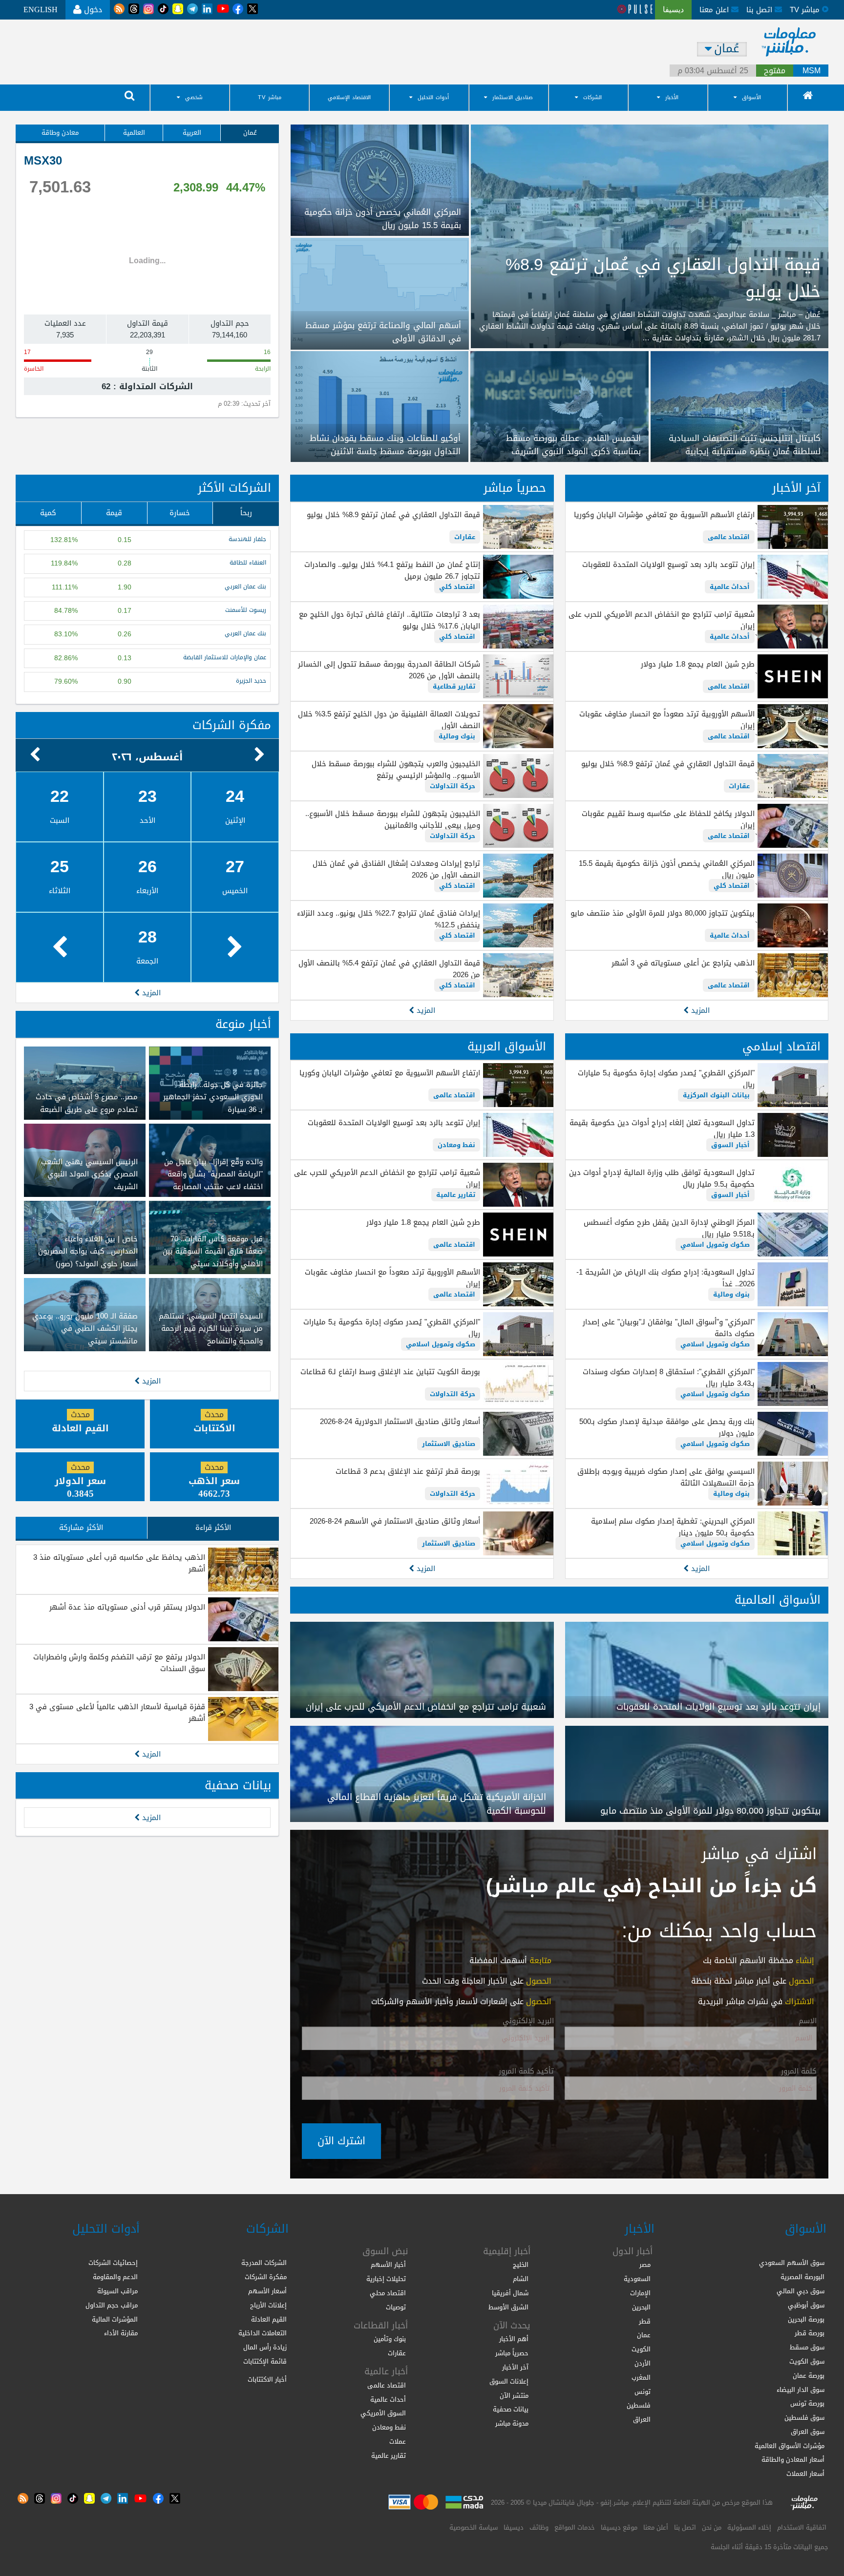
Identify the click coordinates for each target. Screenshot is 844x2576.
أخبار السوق (730, 1145)
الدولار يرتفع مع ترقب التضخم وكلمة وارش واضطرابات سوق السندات (119, 1663)
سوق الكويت (807, 2361)
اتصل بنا (760, 10)
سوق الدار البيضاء (801, 2390)
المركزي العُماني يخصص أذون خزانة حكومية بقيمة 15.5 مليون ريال (667, 869)
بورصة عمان (809, 2376)
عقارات (739, 786)
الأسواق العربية (507, 1047)
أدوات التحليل (433, 97)
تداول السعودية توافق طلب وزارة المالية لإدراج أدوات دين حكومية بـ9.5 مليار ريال (662, 1178)
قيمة (114, 513)
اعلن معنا (715, 10)
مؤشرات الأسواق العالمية (790, 2446)
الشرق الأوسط (508, 2307)
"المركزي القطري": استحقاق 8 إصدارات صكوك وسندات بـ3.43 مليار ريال (669, 1378)
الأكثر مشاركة (81, 1528)
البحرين (641, 2307)
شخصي (194, 97)
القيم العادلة (269, 2319)
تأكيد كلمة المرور (526, 2072)
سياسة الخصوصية (474, 2527)
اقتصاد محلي (388, 2293)
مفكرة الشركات (232, 725)
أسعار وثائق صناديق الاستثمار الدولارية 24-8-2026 (400, 1422)
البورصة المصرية (802, 2277)
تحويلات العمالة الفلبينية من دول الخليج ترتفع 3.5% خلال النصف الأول (389, 720)
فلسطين (639, 2405)
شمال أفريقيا (510, 2293)
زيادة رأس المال (265, 2347)
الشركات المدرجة (264, 2263)
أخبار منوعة (243, 1024)
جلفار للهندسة (247, 539)
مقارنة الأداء (121, 2333)
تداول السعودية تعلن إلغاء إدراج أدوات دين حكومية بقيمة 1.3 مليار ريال (662, 1129)
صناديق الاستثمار (513, 97)
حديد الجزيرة (251, 681)
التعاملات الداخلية (263, 2333)
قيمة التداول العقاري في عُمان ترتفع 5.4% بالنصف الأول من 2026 (389, 969)
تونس (643, 2392)
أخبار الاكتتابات (267, 2379)
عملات (398, 2441)
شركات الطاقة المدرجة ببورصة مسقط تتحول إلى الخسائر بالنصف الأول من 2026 (389, 670)
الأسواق (751, 97)
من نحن (712, 2527)
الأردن (643, 2363)
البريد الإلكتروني (528, 2021)
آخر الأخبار (796, 488)
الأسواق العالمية (778, 1600)
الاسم (808, 2021)
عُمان (250, 133)
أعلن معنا (656, 2527)
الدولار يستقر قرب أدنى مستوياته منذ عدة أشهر (127, 1607)
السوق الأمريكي (383, 2413)
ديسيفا (514, 2527)
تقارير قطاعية (454, 686)
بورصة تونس (807, 2403)
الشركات (592, 97)
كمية (48, 513)
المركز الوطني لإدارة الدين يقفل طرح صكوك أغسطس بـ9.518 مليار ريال (669, 1228)
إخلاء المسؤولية (749, 2527)
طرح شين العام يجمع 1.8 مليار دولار (698, 664)
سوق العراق (808, 2432)
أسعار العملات (805, 2474)
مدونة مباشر (512, 2423)
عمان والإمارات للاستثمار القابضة (225, 658)
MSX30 (43, 161)
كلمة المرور (799, 2072)
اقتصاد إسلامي (781, 1047)
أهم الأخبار (514, 2339)
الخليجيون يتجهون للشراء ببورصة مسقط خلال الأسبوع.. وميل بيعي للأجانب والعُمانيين (392, 819)
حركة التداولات (453, 786)
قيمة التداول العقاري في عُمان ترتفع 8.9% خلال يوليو (668, 764)
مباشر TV (270, 97)
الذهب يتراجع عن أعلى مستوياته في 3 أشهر (683, 963)
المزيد (699, 1010)
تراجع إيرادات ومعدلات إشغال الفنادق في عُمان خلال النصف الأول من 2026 (396, 869)
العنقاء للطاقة (248, 563)
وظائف (539, 2527)
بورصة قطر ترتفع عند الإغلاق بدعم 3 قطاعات (408, 1471)
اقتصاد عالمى (729, 537)
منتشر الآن (514, 2396)
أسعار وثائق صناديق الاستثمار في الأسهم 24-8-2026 (395, 1521)
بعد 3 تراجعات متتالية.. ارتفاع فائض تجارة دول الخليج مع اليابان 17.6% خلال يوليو (389, 620)
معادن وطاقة (60, 133)
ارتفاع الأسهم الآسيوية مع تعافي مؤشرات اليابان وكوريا (664, 515)
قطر (645, 2321)
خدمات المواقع (575, 2527)
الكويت (641, 2349)
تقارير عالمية (456, 1195)
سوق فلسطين (804, 2418)
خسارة (180, 513)
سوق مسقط (807, 2347)
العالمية (134, 133)
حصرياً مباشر (515, 488)
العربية (192, 133)
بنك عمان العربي (245, 587)
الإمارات (640, 2293)
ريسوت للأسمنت (246, 610)
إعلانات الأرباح (268, 2305)
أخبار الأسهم (388, 2265)
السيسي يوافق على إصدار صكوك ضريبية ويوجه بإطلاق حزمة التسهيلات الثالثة (666, 1477)
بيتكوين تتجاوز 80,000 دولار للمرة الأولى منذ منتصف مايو (663, 913)
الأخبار (672, 97)
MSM (812, 71)
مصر (645, 2265)
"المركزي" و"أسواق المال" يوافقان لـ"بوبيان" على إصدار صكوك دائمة (669, 1328)
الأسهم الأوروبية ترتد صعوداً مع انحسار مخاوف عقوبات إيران (667, 720)
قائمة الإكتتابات (265, 2361)
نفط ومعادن (456, 1145)
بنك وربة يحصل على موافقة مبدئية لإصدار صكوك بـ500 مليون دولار (667, 1427)
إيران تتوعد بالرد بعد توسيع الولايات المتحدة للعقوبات (668, 565)
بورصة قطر (810, 2333)
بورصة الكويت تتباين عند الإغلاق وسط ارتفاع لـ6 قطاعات (390, 1372)
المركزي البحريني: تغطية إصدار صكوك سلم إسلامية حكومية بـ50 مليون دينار (673, 1527)
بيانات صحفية (238, 1785)
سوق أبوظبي (806, 2305)
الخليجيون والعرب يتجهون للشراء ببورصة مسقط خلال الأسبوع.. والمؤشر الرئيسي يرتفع (396, 770)
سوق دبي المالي (801, 2291)
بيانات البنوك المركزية (716, 1095)
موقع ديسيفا (619, 2527)
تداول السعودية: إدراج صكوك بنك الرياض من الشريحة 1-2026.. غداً (665, 1278)
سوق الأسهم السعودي (792, 2263)
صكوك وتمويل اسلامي (715, 1245)
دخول (92, 10)
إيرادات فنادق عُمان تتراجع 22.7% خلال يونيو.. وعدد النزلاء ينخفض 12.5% (388, 919)
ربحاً (246, 513)
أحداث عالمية (730, 587)
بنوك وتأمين (390, 2339)
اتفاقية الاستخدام (802, 2527)
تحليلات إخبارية (386, 2279)
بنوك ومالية (457, 736)
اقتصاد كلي (732, 886)
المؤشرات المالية (115, 2319)
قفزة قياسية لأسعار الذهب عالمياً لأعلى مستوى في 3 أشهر (117, 1713)
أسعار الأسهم (267, 2291)
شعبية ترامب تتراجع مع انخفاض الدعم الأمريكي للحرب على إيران (662, 620)
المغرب (641, 2377)
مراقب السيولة (117, 2291)
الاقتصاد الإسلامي (349, 97)
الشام (521, 2279)
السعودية (637, 2279)
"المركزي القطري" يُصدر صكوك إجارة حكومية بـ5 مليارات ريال (666, 1079)
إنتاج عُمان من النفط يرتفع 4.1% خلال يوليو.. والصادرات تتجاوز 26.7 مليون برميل (392, 570)
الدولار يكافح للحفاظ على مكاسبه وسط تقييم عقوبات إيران (668, 819)
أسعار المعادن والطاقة (793, 2460)
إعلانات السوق (509, 2381)
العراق (642, 2419)
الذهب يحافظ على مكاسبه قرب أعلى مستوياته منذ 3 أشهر (119, 1563)
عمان (644, 2335)
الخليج (521, 2265)
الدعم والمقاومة (115, 2277)
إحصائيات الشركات (113, 2263)
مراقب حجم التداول (112, 2305)
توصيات (396, 2307)
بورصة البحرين (806, 2319)
